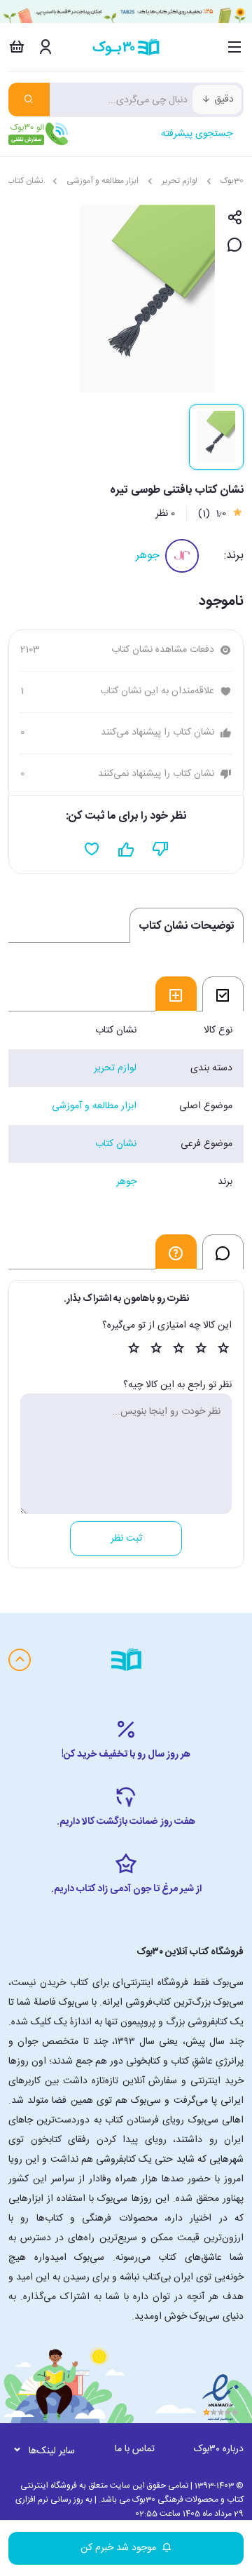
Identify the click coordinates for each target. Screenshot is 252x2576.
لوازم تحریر (180, 181)
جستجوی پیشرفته (197, 134)
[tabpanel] (126, 1106)
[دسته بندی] (235, 47)
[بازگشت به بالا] (20, 1660)
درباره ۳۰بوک (219, 2449)
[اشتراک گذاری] (235, 218)
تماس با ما (135, 2449)
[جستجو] (29, 100)
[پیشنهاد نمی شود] (161, 850)
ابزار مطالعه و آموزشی (103, 181)
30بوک (232, 181)
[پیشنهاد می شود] (126, 850)
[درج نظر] (235, 246)
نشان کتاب (25, 181)
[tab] (223, 994)
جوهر (148, 556)
